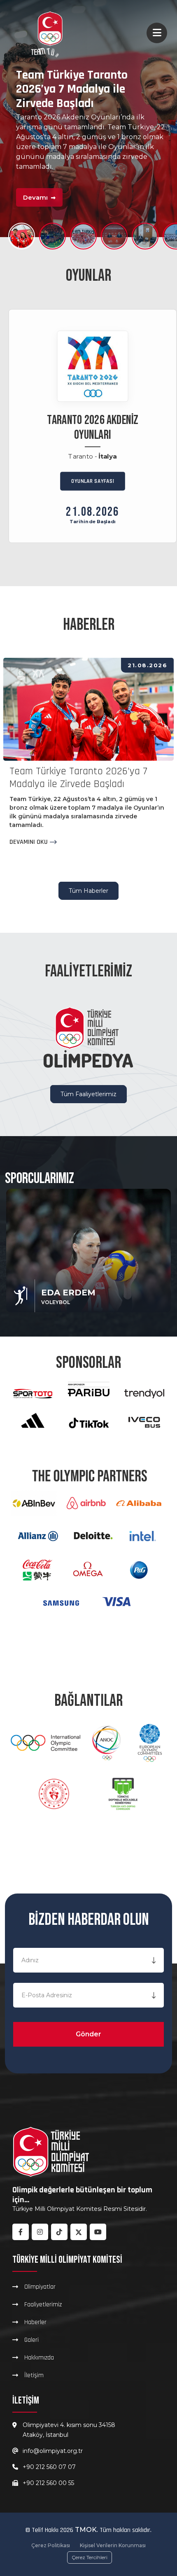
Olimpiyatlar (40, 2287)
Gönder (88, 2034)
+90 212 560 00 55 (48, 2483)
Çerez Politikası (51, 2545)
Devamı (36, 206)
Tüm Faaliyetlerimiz (88, 1094)
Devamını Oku (29, 842)
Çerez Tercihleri (90, 2557)
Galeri (31, 2340)
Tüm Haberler (88, 891)
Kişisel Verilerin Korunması (113, 2545)
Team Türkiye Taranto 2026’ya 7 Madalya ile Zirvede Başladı (78, 778)
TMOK (86, 2530)
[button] (22, 236)
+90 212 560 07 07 (49, 2467)
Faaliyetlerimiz (43, 2304)
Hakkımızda (39, 2357)
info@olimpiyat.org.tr (53, 2451)
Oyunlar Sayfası (93, 481)
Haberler (35, 2322)
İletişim (34, 2375)
